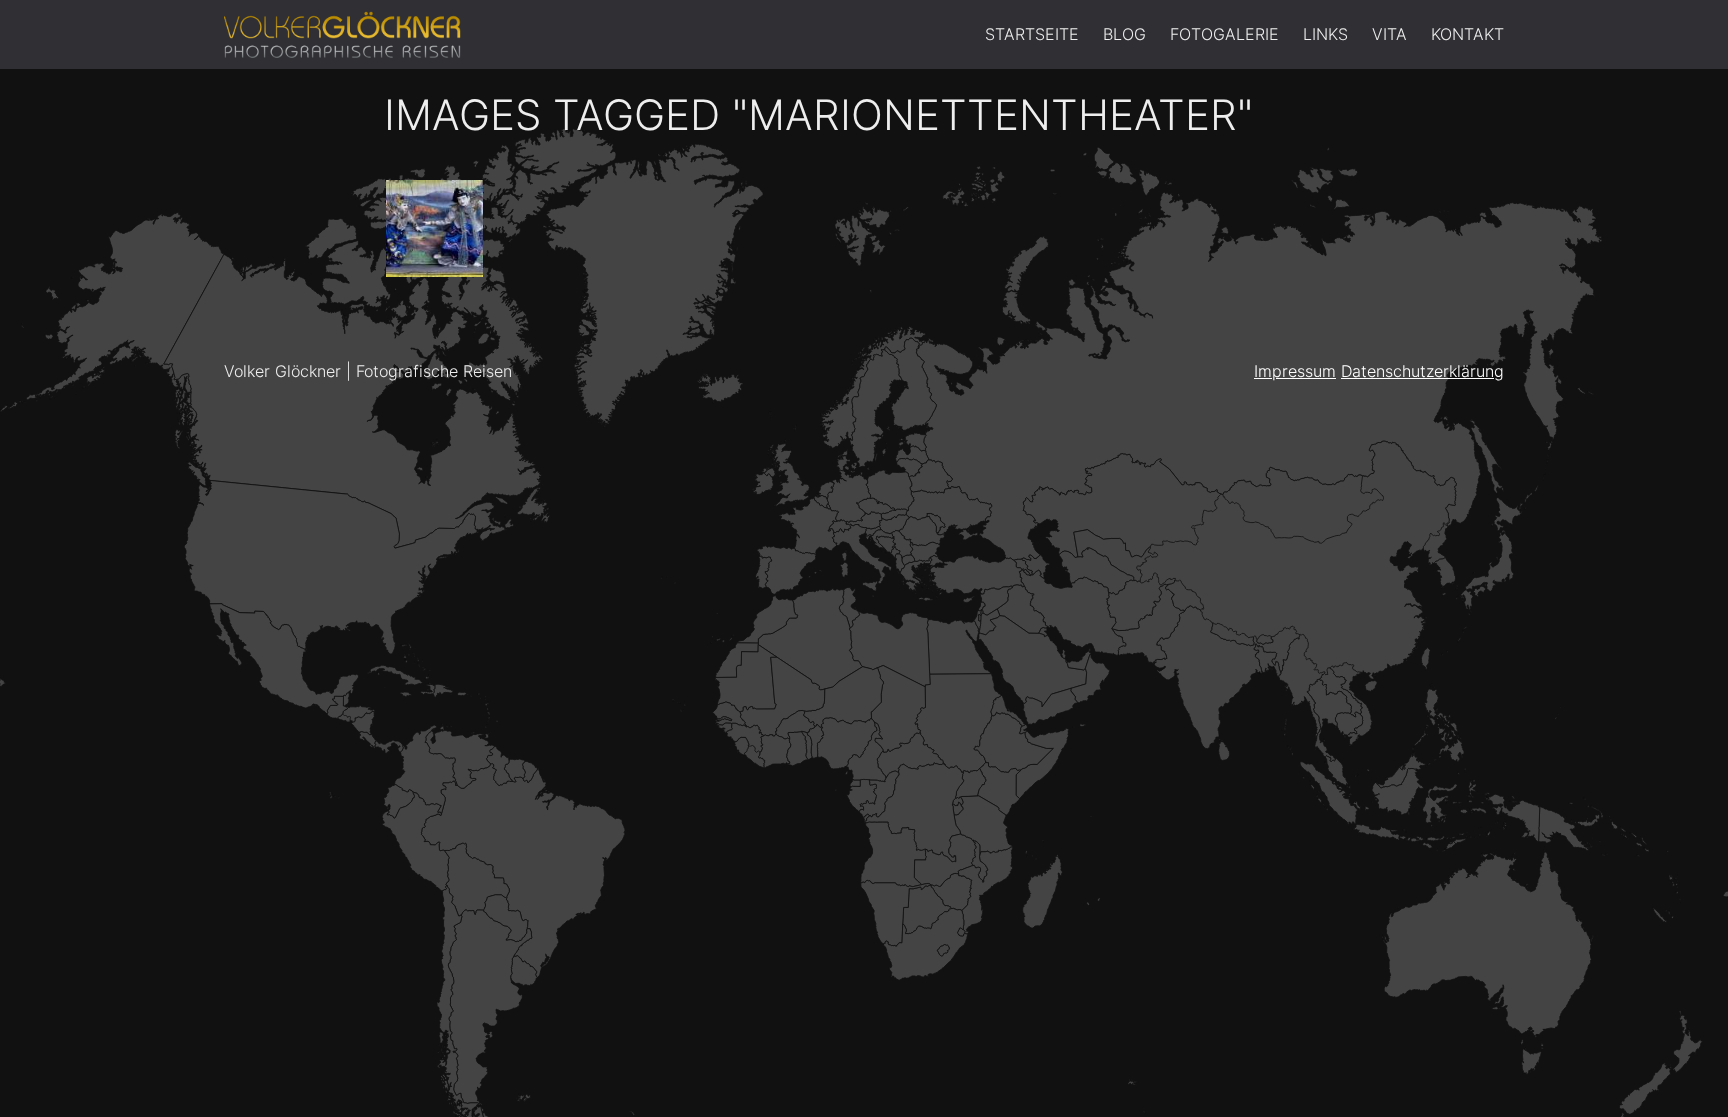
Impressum (1295, 371)
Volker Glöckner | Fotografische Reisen (368, 371)
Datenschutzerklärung (1422, 371)
